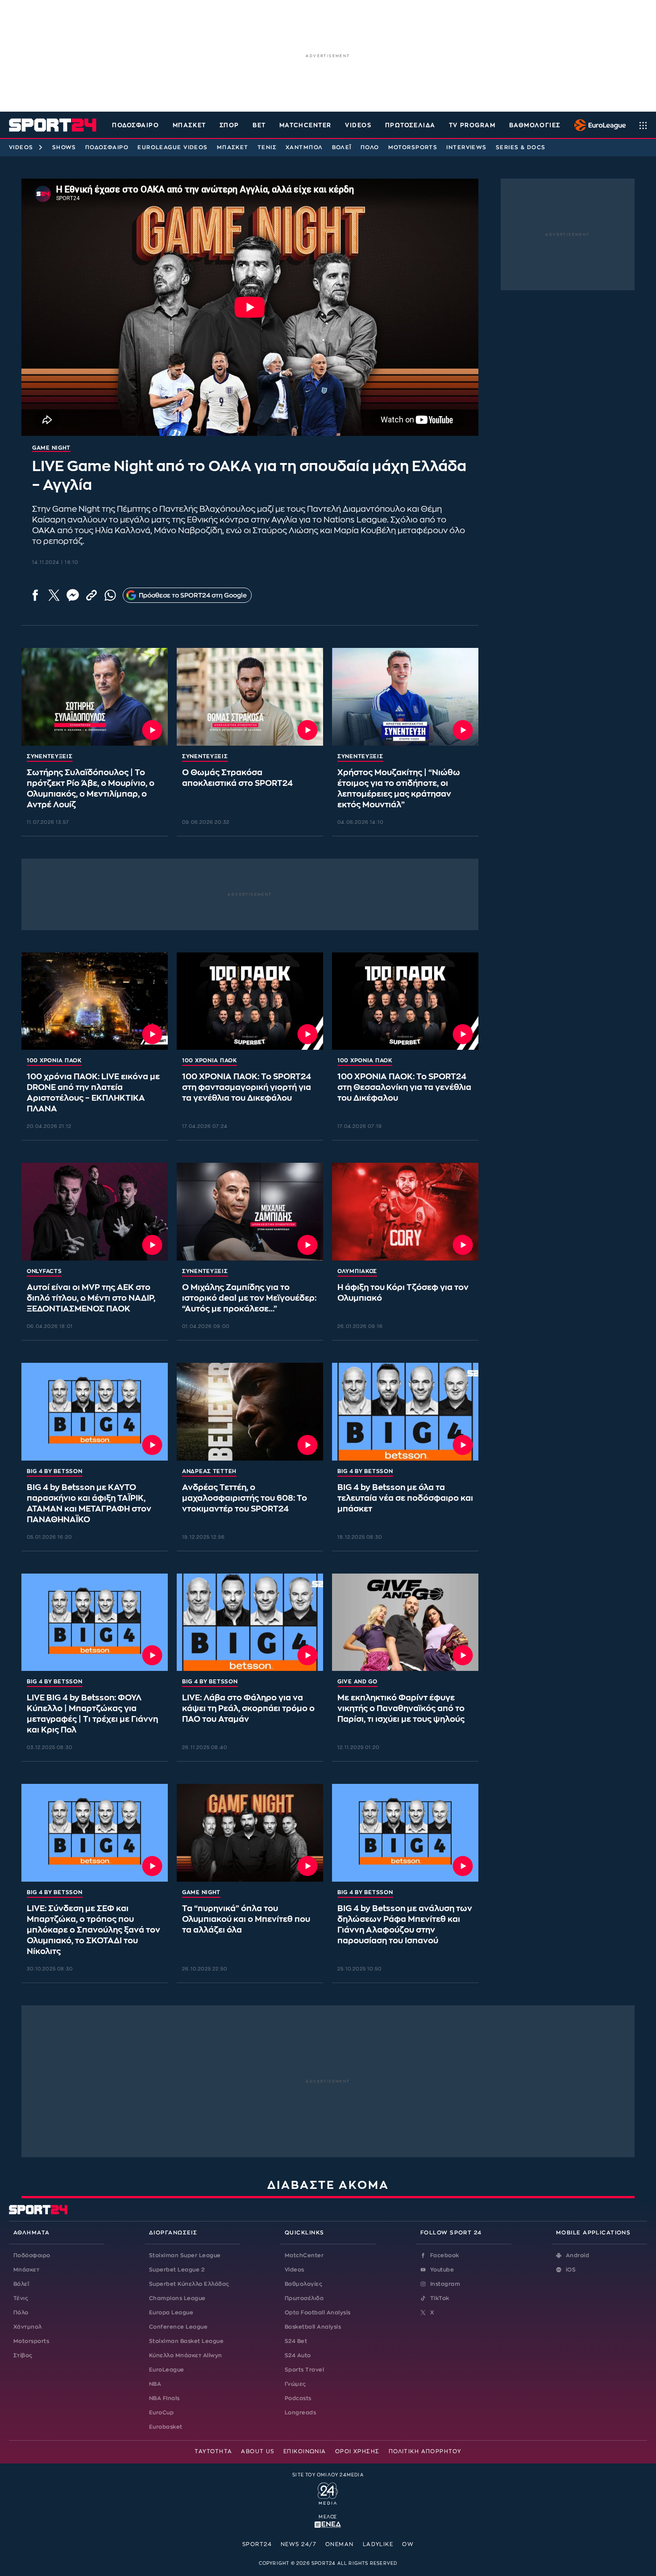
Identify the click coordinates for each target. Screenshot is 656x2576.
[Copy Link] (91, 595)
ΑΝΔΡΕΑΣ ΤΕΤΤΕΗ (209, 1471)
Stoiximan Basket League (186, 2341)
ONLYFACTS (44, 1271)
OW (408, 2544)
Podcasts (298, 2398)
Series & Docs (521, 147)
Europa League (171, 2313)
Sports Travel (304, 2370)
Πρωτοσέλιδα (304, 2298)
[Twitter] (54, 595)
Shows (64, 147)
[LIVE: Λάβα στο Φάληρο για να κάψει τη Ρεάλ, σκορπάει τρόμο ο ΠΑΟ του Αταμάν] (250, 1622)
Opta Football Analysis (318, 2313)
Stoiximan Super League (185, 2255)
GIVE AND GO (357, 1682)
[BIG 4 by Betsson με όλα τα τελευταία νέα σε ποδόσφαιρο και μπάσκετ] (405, 1412)
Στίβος (23, 2355)
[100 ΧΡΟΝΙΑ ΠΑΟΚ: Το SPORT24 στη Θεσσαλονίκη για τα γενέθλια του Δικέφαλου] (405, 1001)
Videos (21, 147)
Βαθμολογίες (303, 2284)
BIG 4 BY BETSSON (55, 1471)
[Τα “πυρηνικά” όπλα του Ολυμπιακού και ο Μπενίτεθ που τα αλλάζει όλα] (250, 1833)
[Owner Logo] (328, 2492)
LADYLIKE (378, 2544)
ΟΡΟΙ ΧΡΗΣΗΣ (357, 2451)
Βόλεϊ (342, 147)
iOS (571, 2270)
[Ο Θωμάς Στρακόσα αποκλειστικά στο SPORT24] (250, 697)
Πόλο (370, 147)
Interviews (466, 147)
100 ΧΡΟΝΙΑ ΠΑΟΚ (54, 1060)
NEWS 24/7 (299, 2544)
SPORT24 (257, 2544)
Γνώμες (295, 2384)
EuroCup (161, 2413)
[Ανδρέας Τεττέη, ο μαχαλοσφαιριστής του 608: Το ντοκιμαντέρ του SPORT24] (250, 1412)
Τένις (267, 147)
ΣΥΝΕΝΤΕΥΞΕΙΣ (50, 756)
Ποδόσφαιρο (136, 125)
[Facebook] (35, 595)
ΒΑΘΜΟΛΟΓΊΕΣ (535, 125)
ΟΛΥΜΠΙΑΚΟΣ (357, 1271)
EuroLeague (167, 2370)
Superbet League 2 (177, 2270)
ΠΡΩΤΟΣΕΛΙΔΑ (410, 125)
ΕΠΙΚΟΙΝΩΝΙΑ (305, 2451)
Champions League (177, 2298)
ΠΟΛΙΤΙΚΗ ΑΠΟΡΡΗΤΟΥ (425, 2451)
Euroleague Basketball (598, 125)
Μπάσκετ (189, 125)
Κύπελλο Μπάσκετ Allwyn (186, 2355)
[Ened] (328, 2524)
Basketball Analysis (313, 2327)
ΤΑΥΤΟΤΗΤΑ (213, 2451)
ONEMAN (340, 2544)
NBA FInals (164, 2398)
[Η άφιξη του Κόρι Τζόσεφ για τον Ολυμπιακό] (405, 1212)
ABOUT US (258, 2451)
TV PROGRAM (472, 125)
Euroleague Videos (172, 147)
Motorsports (413, 147)
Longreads (300, 2413)
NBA (155, 2384)
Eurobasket (166, 2427)
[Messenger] (73, 595)
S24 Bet (296, 2341)
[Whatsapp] (110, 595)
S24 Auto (298, 2355)
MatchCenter (304, 2255)
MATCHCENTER (305, 125)
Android (577, 2255)
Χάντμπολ (304, 147)
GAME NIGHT (201, 1892)
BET (259, 125)
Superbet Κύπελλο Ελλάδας (189, 2284)
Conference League (178, 2327)
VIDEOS (358, 125)
